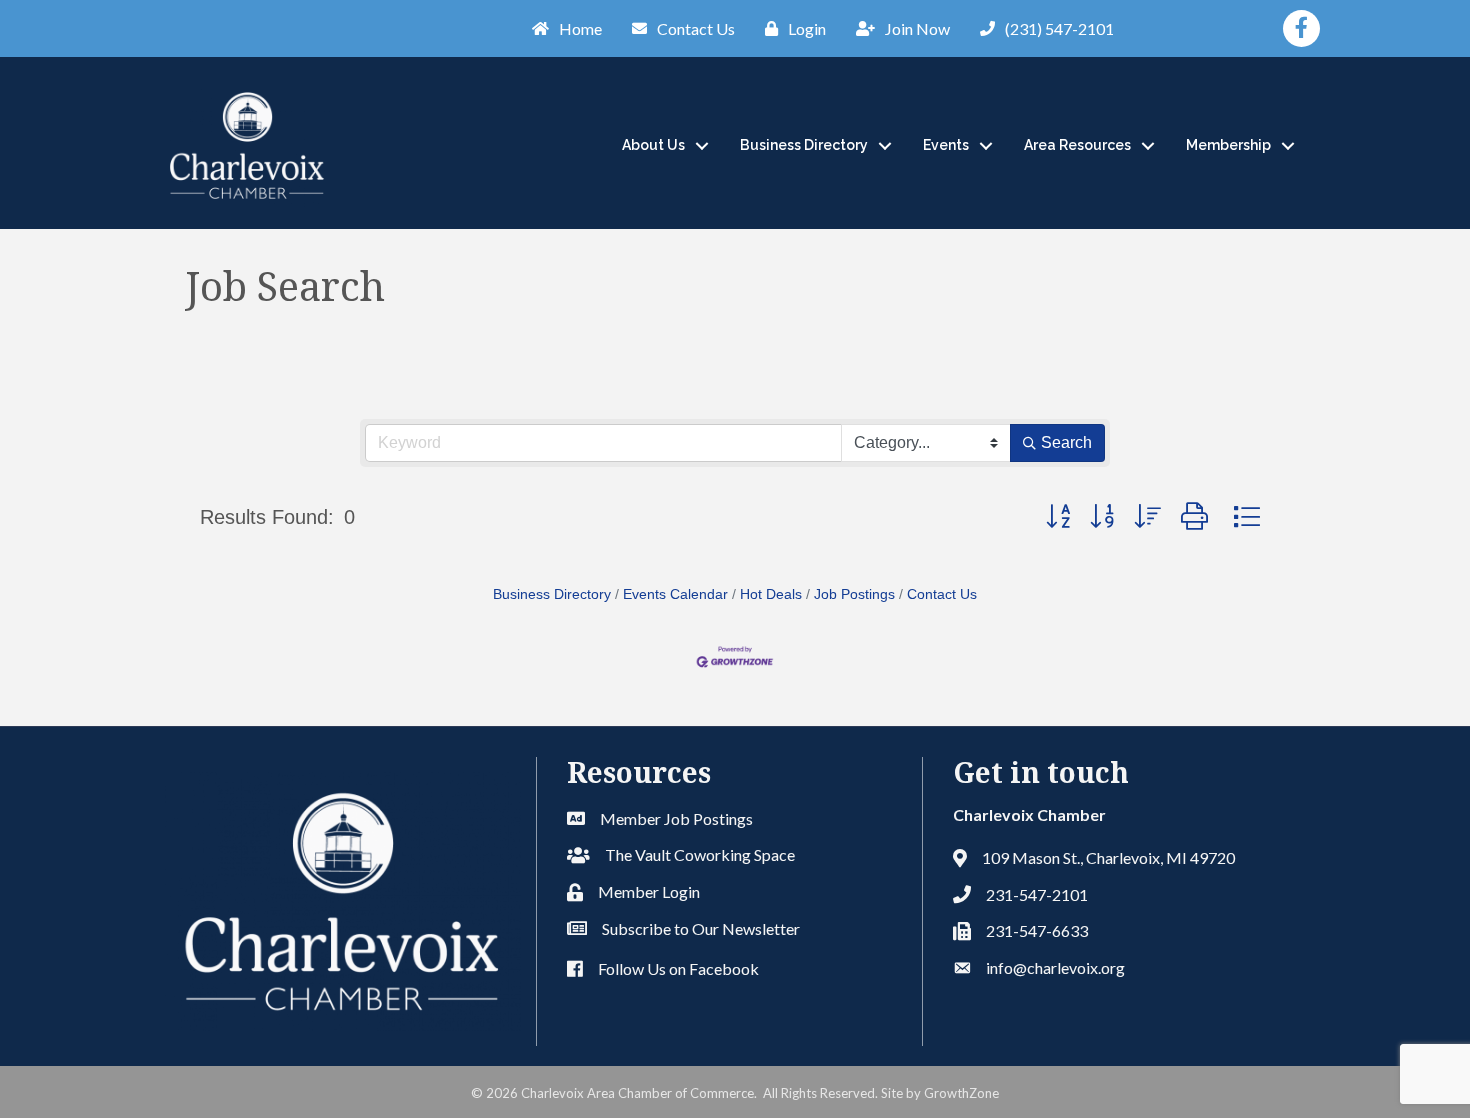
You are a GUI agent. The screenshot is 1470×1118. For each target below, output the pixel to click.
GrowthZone (961, 1093)
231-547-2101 (1037, 894)
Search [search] (1066, 442)
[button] (1058, 516)
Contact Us (942, 594)
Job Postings (854, 594)
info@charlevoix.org (1055, 967)
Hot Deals (771, 594)
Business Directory (804, 145)
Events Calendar (675, 594)
